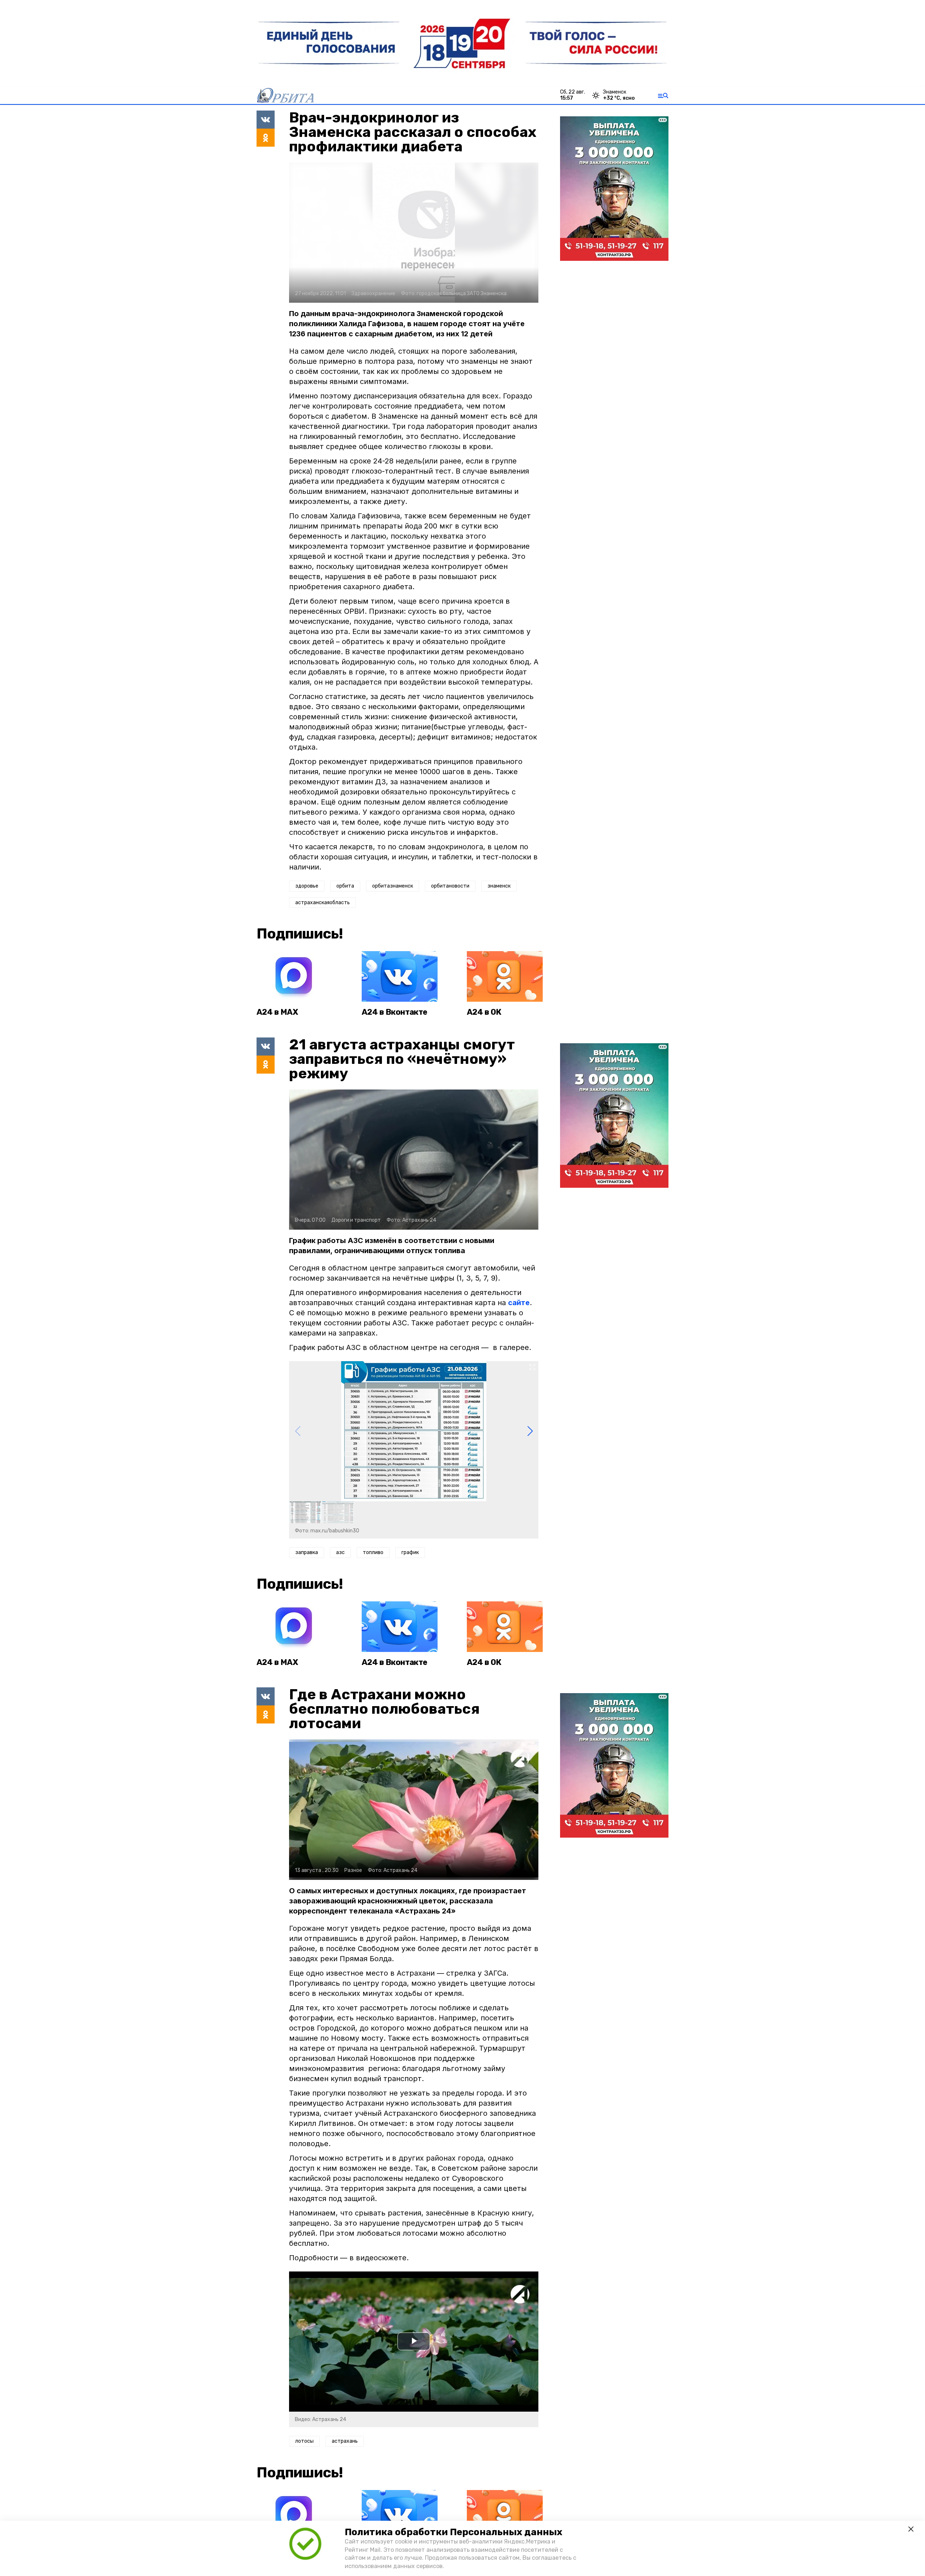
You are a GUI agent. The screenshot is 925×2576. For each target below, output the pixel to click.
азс (340, 1552)
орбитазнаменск (393, 886)
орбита (345, 886)
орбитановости (450, 886)
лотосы (304, 2441)
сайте (519, 1303)
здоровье (307, 886)
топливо (373, 1552)
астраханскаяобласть (322, 903)
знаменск (499, 886)
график (410, 1552)
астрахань (345, 2441)
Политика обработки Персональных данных (453, 2532)
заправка (307, 1552)
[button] (530, 1431)
